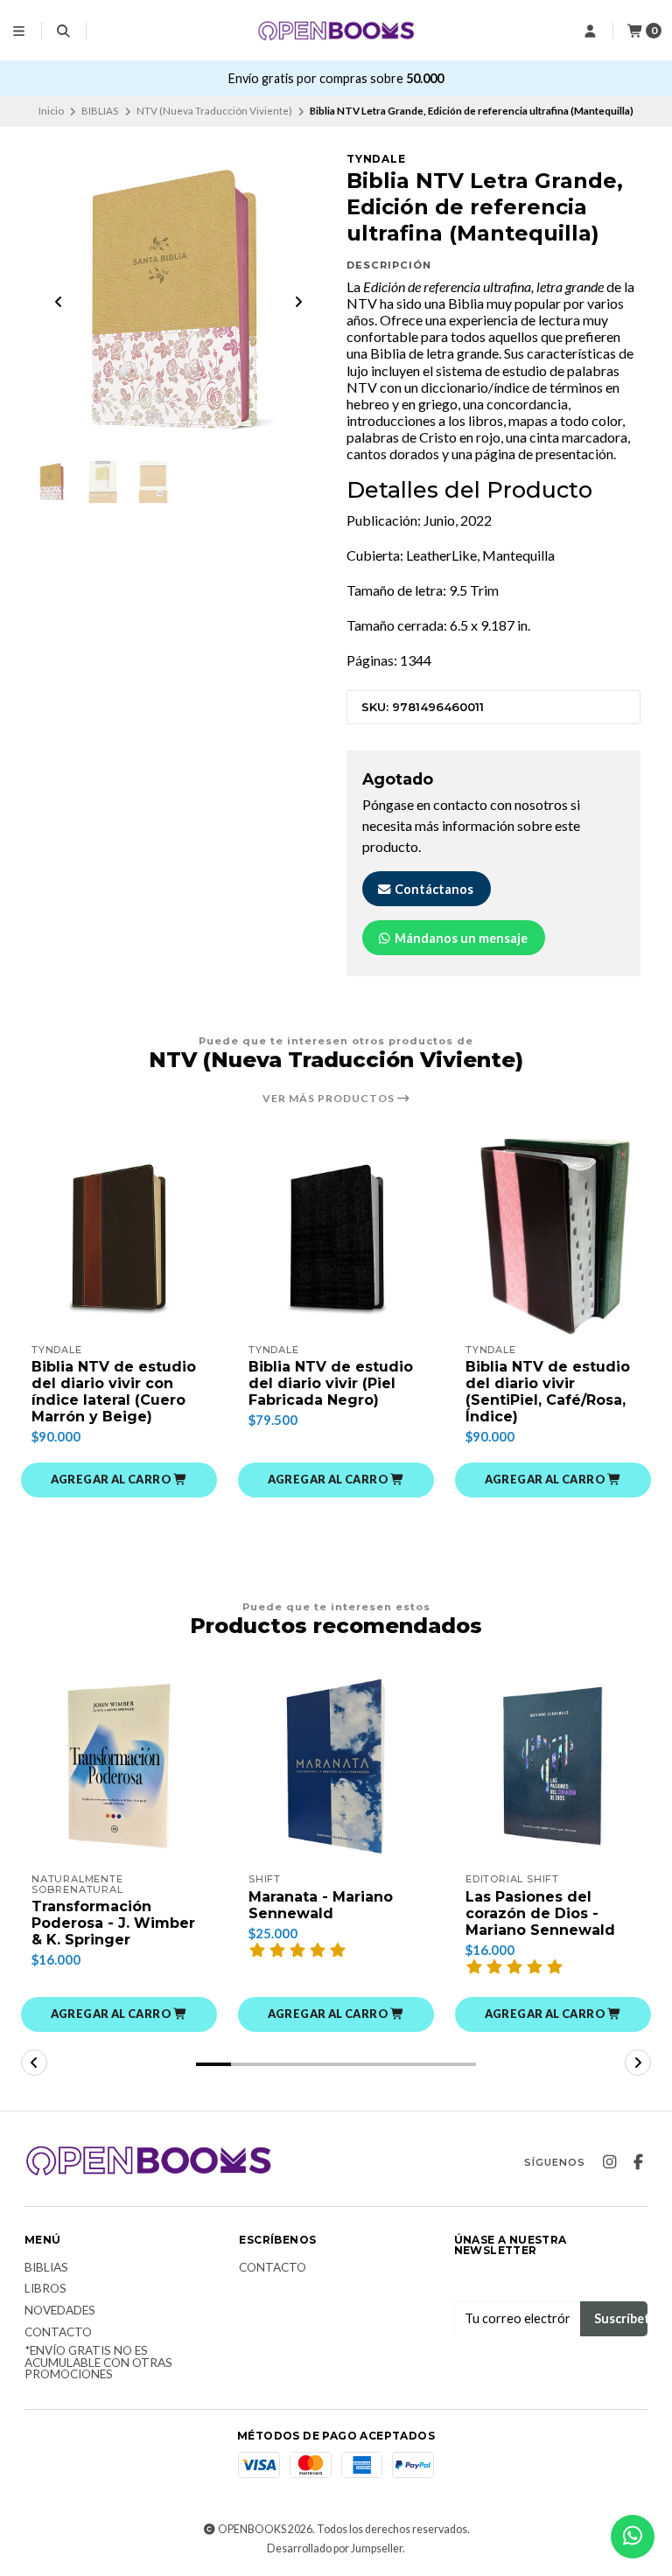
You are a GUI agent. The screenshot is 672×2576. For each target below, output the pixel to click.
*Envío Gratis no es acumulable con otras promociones (98, 2363)
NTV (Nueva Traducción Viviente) (214, 111)
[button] (119, 1480)
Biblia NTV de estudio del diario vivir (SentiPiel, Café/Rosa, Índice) (548, 1392)
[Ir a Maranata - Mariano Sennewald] (336, 1766)
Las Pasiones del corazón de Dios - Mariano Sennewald (540, 1913)
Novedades (60, 2311)
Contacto (58, 2333)
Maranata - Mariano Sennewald (321, 1905)
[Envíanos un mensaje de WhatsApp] (633, 2537)
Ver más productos (330, 1099)
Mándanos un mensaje (460, 938)
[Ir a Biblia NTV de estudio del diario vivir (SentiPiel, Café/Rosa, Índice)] (553, 1237)
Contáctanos (433, 889)
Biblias (46, 2268)
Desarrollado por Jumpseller (335, 2548)
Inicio (51, 111)
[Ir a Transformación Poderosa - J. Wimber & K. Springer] (119, 1766)
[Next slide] (298, 302)
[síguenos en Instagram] (609, 2162)
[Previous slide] (59, 302)
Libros (45, 2289)
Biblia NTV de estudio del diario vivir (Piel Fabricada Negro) (331, 1383)
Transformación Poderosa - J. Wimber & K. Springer (113, 1923)
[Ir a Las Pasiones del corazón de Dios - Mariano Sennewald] (553, 1766)
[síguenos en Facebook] (638, 2162)
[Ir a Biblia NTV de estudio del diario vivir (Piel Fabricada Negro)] (336, 1237)
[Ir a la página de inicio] (336, 30)
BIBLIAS (100, 111)
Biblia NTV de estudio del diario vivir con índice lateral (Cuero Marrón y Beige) (114, 1392)
